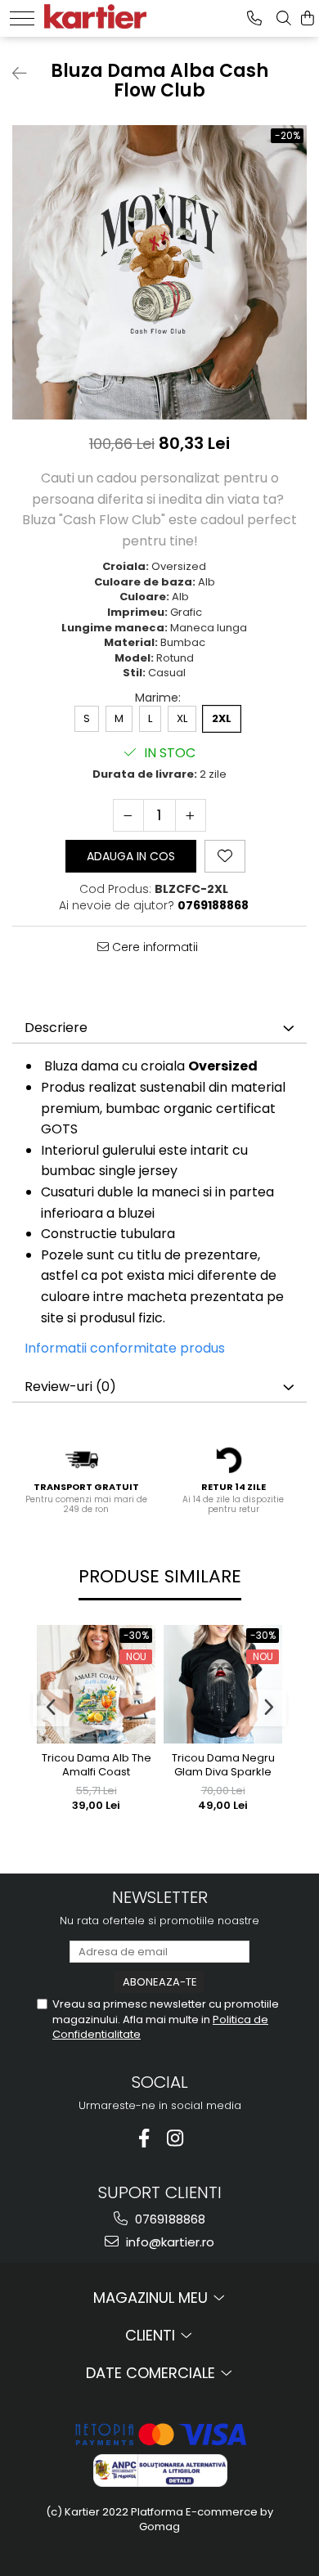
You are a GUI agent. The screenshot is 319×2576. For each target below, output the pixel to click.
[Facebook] (144, 2138)
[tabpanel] (159, 272)
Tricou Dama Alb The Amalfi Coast (97, 1766)
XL (182, 718)
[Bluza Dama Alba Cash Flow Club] (159, 272)
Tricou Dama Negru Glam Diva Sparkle (223, 1766)
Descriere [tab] (56, 1028)
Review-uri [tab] (70, 1387)
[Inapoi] (12, 74)
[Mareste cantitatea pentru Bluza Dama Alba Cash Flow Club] (191, 815)
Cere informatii (153, 947)
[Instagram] (175, 2138)
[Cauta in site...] (284, 18)
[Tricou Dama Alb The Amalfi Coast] (96, 1684)
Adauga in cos (131, 856)
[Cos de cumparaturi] (308, 18)
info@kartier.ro (168, 2242)
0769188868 (168, 2219)
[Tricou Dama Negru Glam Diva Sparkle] (223, 1684)
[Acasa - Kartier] (95, 14)
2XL (222, 718)
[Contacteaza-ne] (254, 18)
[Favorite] (225, 856)
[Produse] (22, 18)
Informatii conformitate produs (125, 1348)
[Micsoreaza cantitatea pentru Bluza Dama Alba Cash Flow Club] (128, 815)
